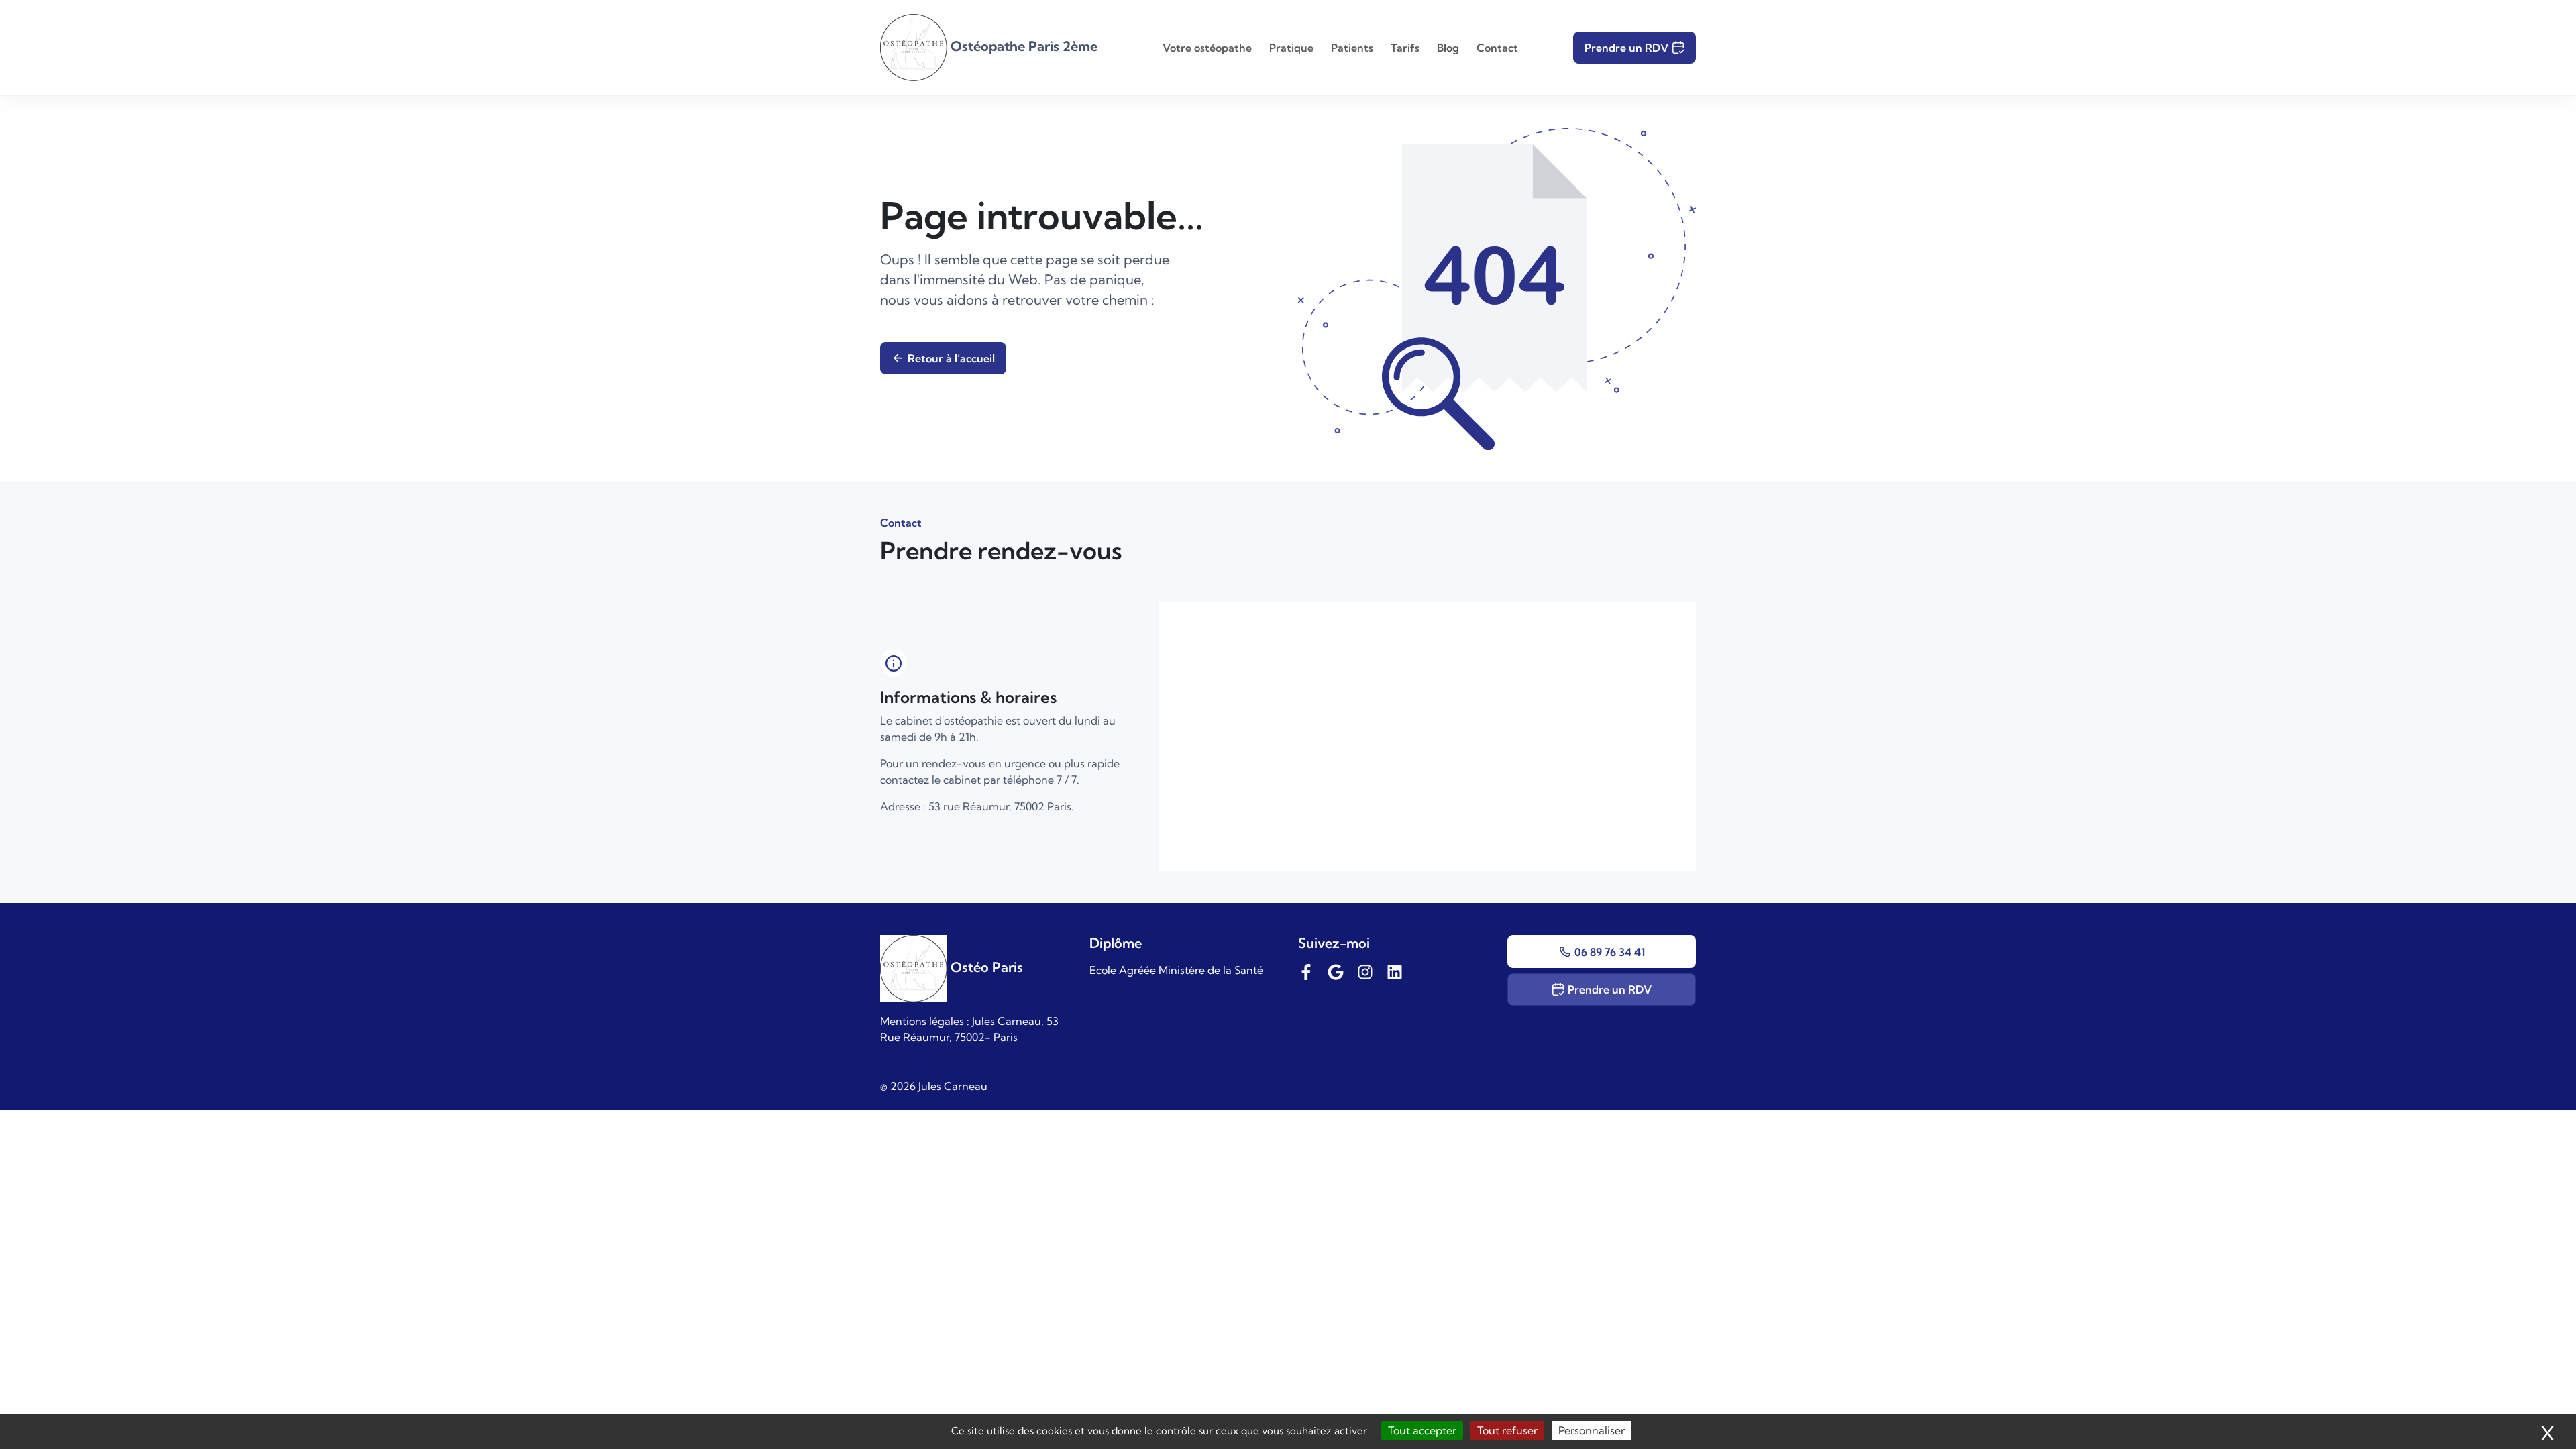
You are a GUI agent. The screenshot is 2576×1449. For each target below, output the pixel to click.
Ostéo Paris (985, 967)
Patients (1352, 48)
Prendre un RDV (1626, 48)
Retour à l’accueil (951, 358)
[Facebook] (1306, 970)
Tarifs (1405, 48)
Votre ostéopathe (1207, 48)
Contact (1497, 48)
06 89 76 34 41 (1610, 952)
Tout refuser (1507, 1430)
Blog (1448, 48)
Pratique (1291, 48)
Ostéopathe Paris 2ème (1022, 46)
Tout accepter (1422, 1430)
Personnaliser (1592, 1430)
